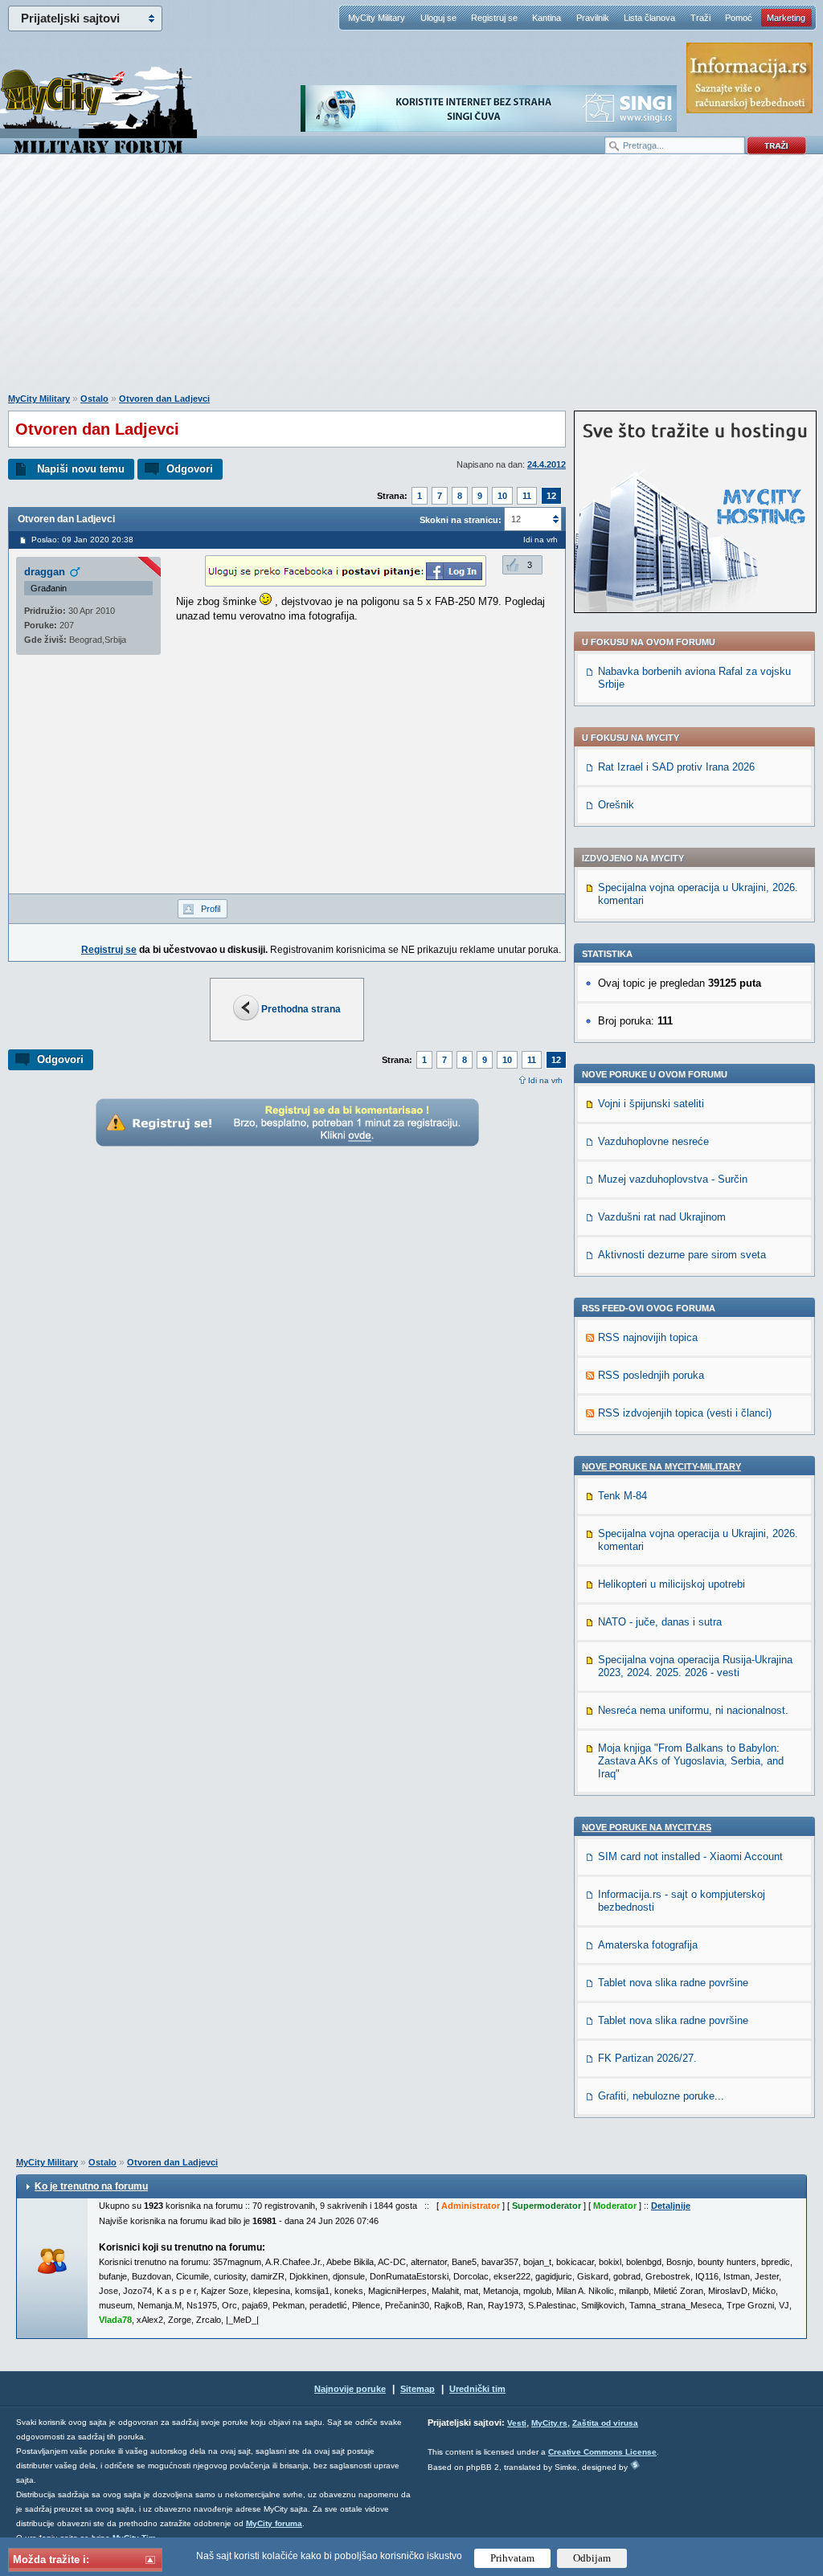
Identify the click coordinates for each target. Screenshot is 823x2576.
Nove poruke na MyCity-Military (661, 1466)
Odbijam (592, 2558)
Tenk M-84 (622, 1496)
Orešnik (616, 805)
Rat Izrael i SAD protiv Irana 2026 (676, 767)
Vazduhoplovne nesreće (653, 1141)
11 (527, 496)
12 (551, 496)
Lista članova (649, 18)
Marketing (786, 18)
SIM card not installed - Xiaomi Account (690, 1856)
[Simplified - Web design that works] (635, 2465)
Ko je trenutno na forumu (91, 2186)
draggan (45, 572)
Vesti (517, 2423)
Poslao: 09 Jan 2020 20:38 (82, 540)
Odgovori (190, 469)
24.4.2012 (547, 464)
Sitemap (418, 2389)
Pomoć (739, 18)
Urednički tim (477, 2389)
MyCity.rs (549, 2423)
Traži (700, 18)
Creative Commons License (602, 2452)
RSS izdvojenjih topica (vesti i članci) (685, 1413)
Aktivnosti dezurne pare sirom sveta (682, 1255)
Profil (211, 909)
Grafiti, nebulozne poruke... (661, 2096)
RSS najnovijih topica (648, 1337)
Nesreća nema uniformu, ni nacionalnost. (693, 1710)
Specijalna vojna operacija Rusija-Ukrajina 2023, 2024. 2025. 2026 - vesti (695, 1666)
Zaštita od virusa (605, 2423)
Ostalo (94, 399)
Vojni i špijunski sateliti (651, 1104)
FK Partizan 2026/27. (647, 2058)
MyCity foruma (274, 2523)
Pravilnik (593, 18)
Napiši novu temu (81, 469)
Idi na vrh (545, 1080)
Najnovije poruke (350, 2389)
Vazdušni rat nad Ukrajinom (662, 1217)
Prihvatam (512, 2558)
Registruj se (494, 18)
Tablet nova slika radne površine (673, 1983)
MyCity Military (377, 18)
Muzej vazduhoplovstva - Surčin (673, 1179)
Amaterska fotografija (648, 1945)
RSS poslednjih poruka (651, 1375)
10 (502, 496)
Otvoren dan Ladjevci (164, 399)
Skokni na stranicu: (461, 520)
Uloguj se (438, 18)
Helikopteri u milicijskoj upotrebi (672, 1584)
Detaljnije (671, 2206)
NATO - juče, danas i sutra (660, 1622)
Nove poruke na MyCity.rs (647, 1827)
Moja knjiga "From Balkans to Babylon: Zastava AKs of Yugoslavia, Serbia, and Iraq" (691, 1761)
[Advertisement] (411, 282)
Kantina (547, 18)
